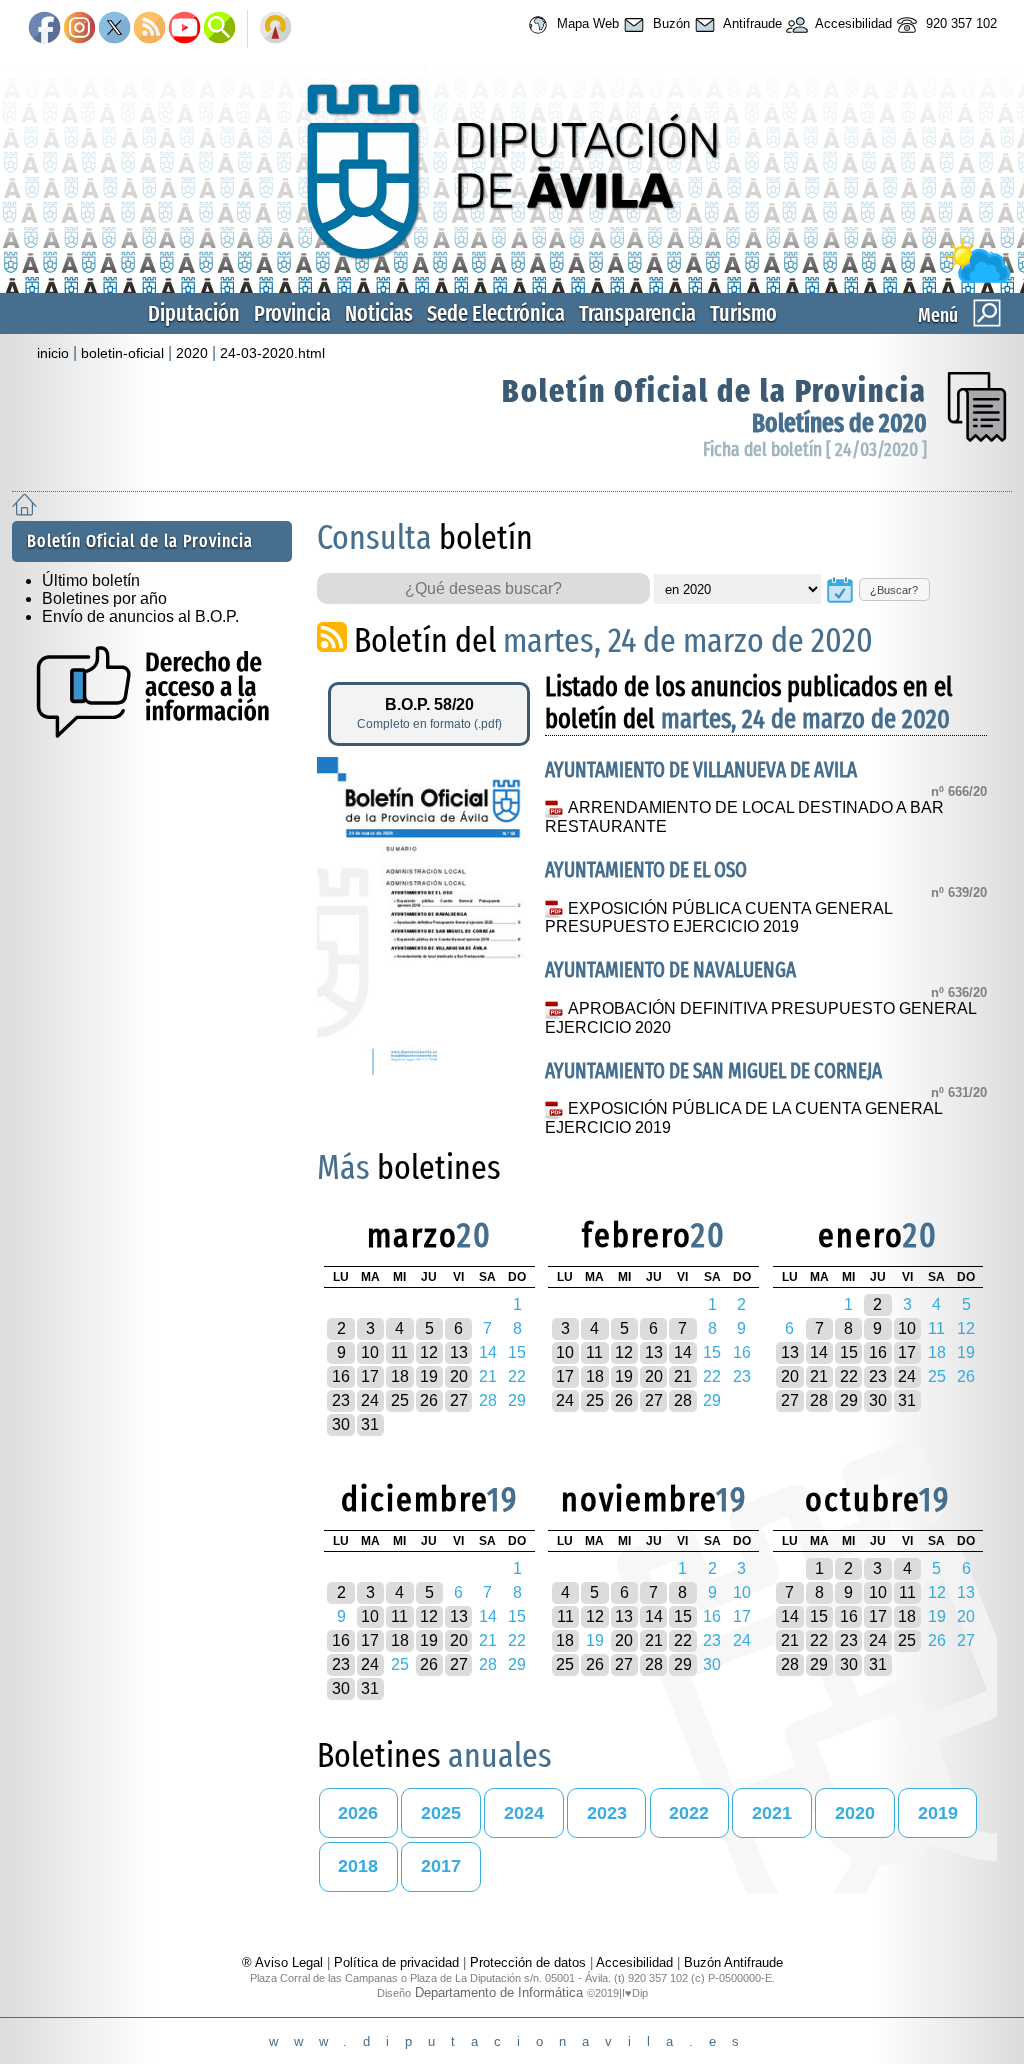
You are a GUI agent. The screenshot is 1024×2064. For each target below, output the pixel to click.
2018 (358, 1866)
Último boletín (91, 580)
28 (683, 1400)
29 (849, 1400)
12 (429, 1352)
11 (399, 1352)
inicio (53, 353)
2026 (358, 1813)
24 (370, 1400)
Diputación (194, 313)
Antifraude (751, 23)
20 (459, 1376)
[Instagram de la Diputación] (79, 29)
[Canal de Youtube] (184, 29)
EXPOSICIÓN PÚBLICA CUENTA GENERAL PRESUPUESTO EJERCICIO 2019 (718, 918)
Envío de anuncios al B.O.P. (140, 616)
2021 (772, 1813)
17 (370, 1376)
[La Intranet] (275, 29)
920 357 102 (959, 23)
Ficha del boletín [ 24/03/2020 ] (815, 449)
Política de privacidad (396, 1962)
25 (400, 1400)
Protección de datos (528, 1962)
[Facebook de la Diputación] (44, 29)
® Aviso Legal (284, 1962)
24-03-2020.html (272, 353)
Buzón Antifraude (733, 1962)
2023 (607, 1813)
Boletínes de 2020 (839, 423)
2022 (689, 1813)
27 (459, 1400)
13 (459, 1352)
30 (341, 1424)
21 (683, 1376)
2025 (441, 1813)
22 (849, 1376)
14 (683, 1352)
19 (429, 1376)
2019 (938, 1813)
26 (429, 1400)
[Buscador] (219, 29)
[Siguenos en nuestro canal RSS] (149, 29)
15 (849, 1352)
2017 (441, 1866)
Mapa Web (586, 23)
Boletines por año (104, 598)
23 (341, 1400)
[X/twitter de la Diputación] (114, 29)
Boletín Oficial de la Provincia (714, 391)
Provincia (292, 313)
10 (370, 1352)
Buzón (669, 23)
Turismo (743, 313)
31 (370, 1424)
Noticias (379, 313)
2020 (192, 353)
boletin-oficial (122, 353)
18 (400, 1376)
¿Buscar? (894, 590)
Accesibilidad (852, 23)
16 (341, 1376)
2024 (524, 1813)
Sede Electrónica (496, 313)
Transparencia (637, 313)
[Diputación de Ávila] (512, 278)
